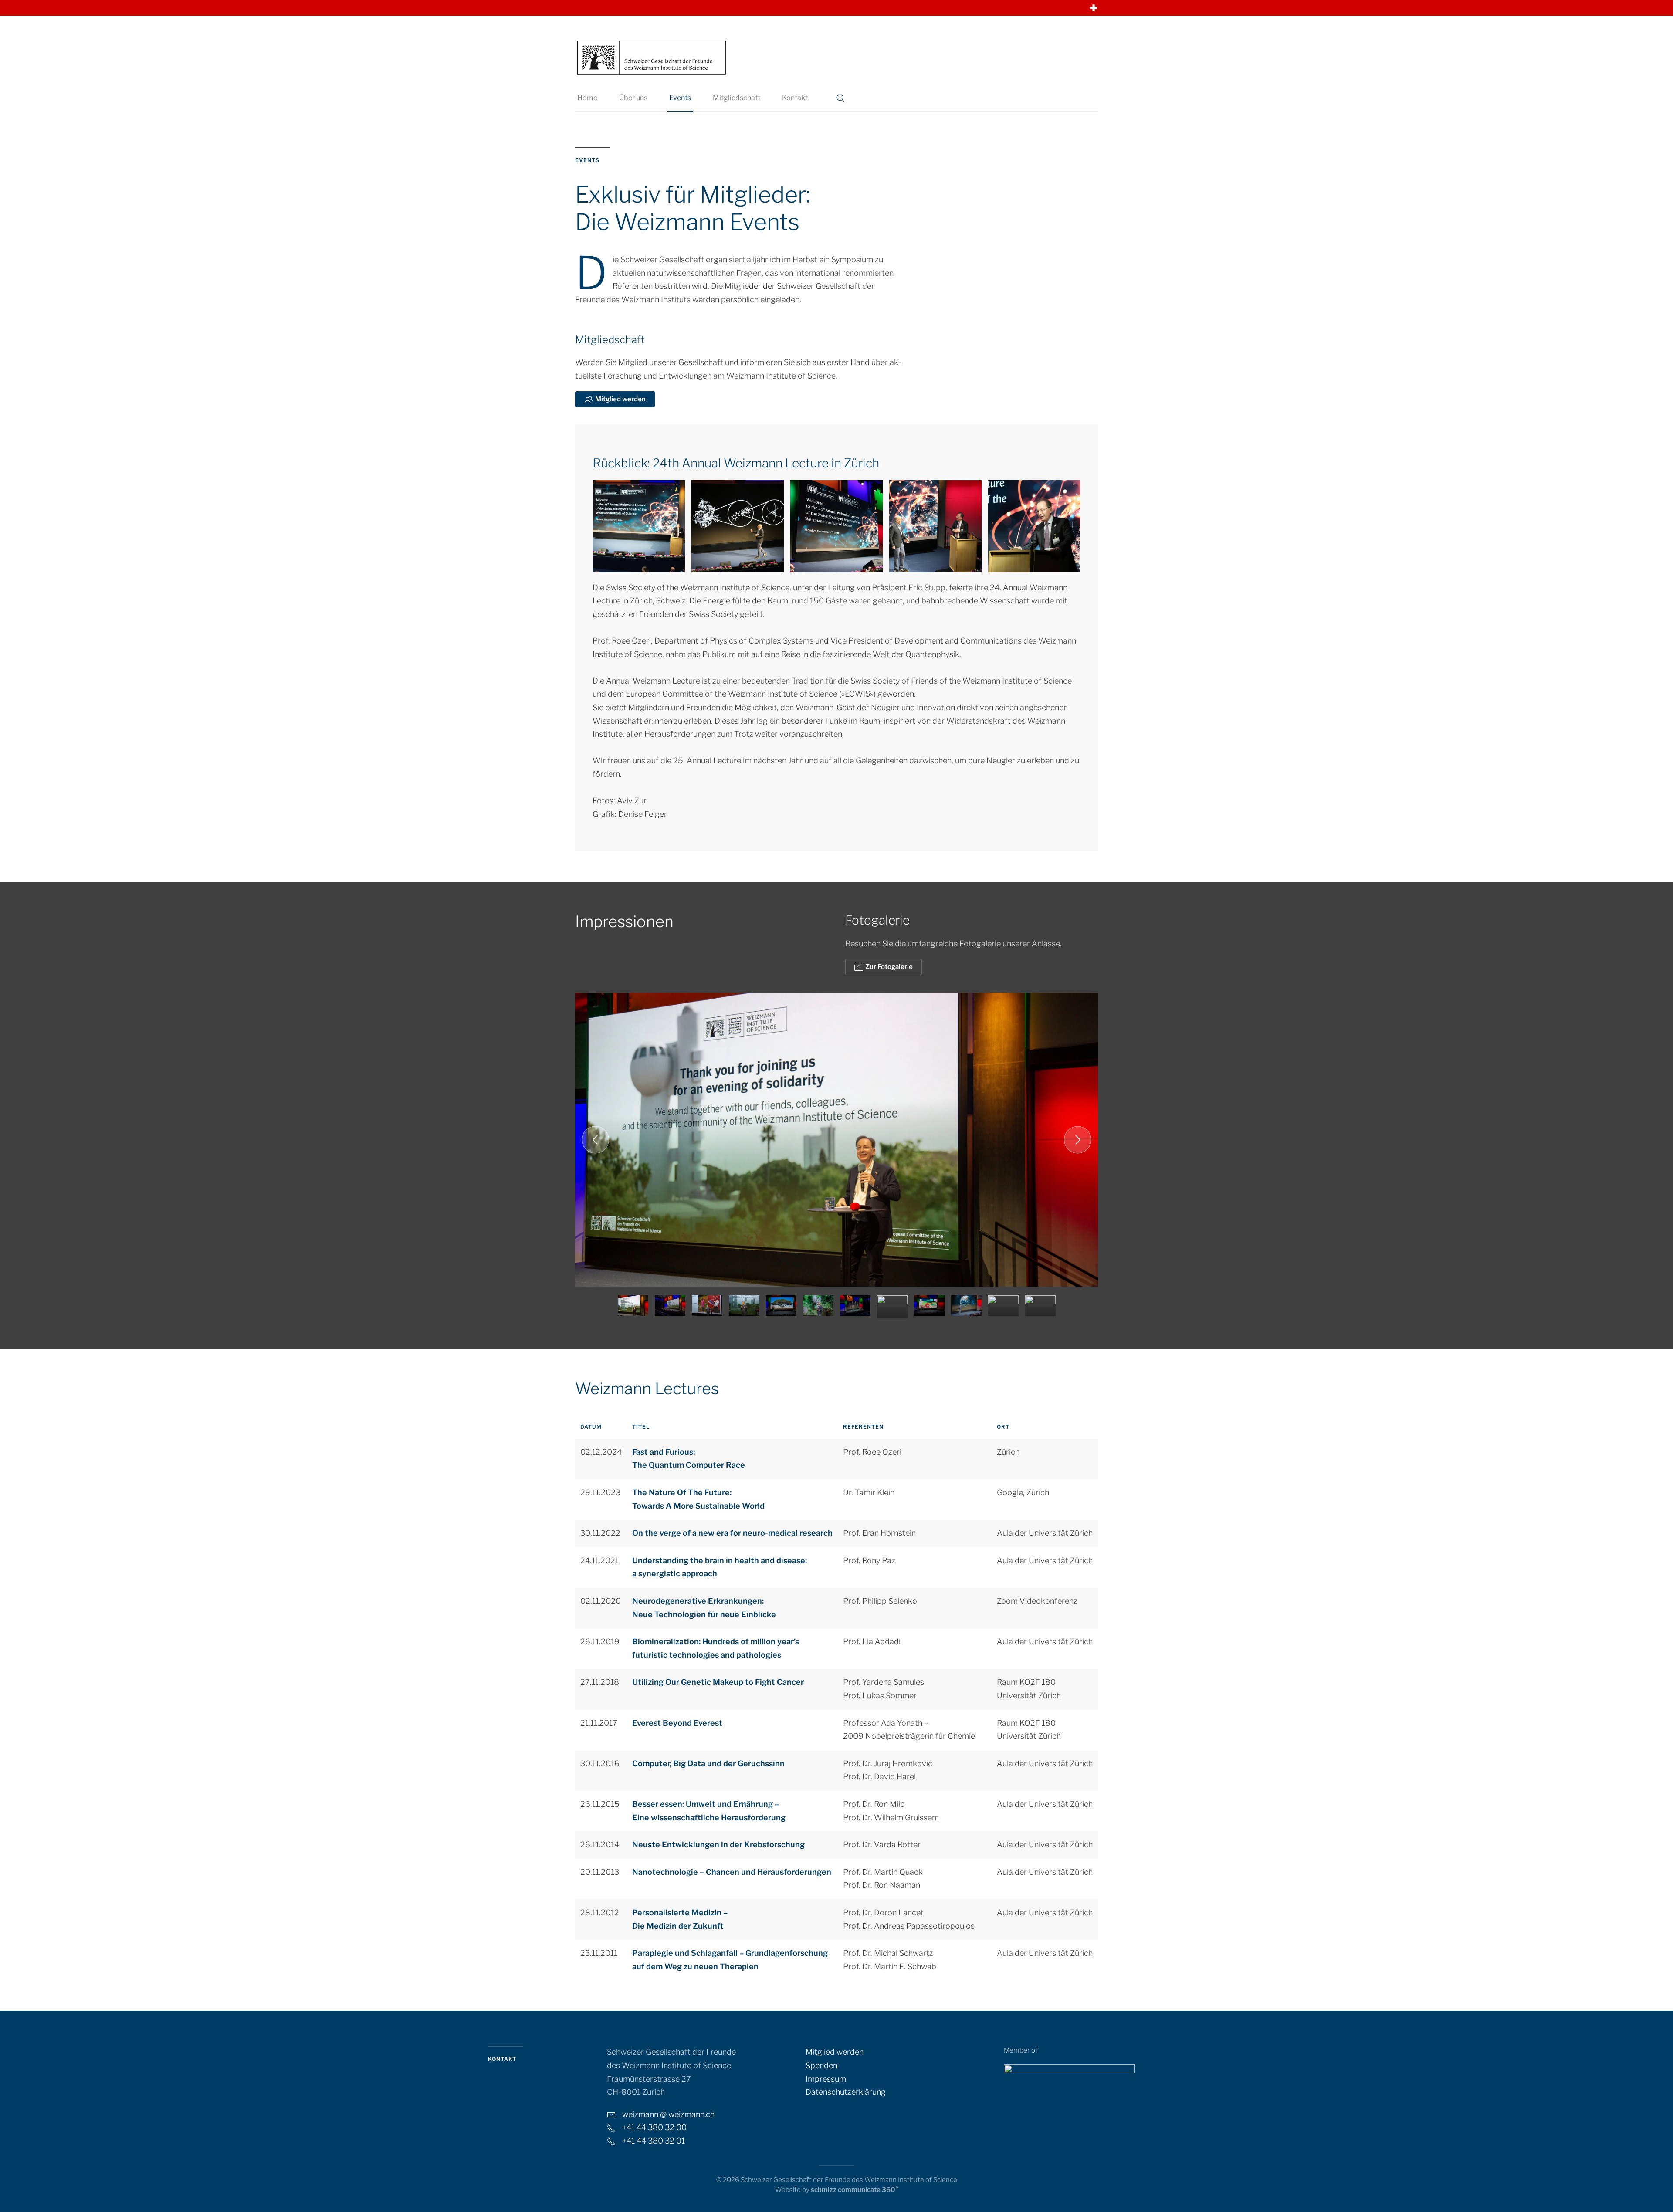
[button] (840, 98)
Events (680, 98)
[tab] (633, 1306)
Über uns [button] (633, 98)
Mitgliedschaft (737, 98)
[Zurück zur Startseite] (651, 57)
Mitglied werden (620, 399)
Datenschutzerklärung (846, 2092)
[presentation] (630, 1307)
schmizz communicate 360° (855, 2190)
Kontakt (795, 98)
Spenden (821, 2065)
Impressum (826, 2079)
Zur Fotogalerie (889, 967)
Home (587, 98)
